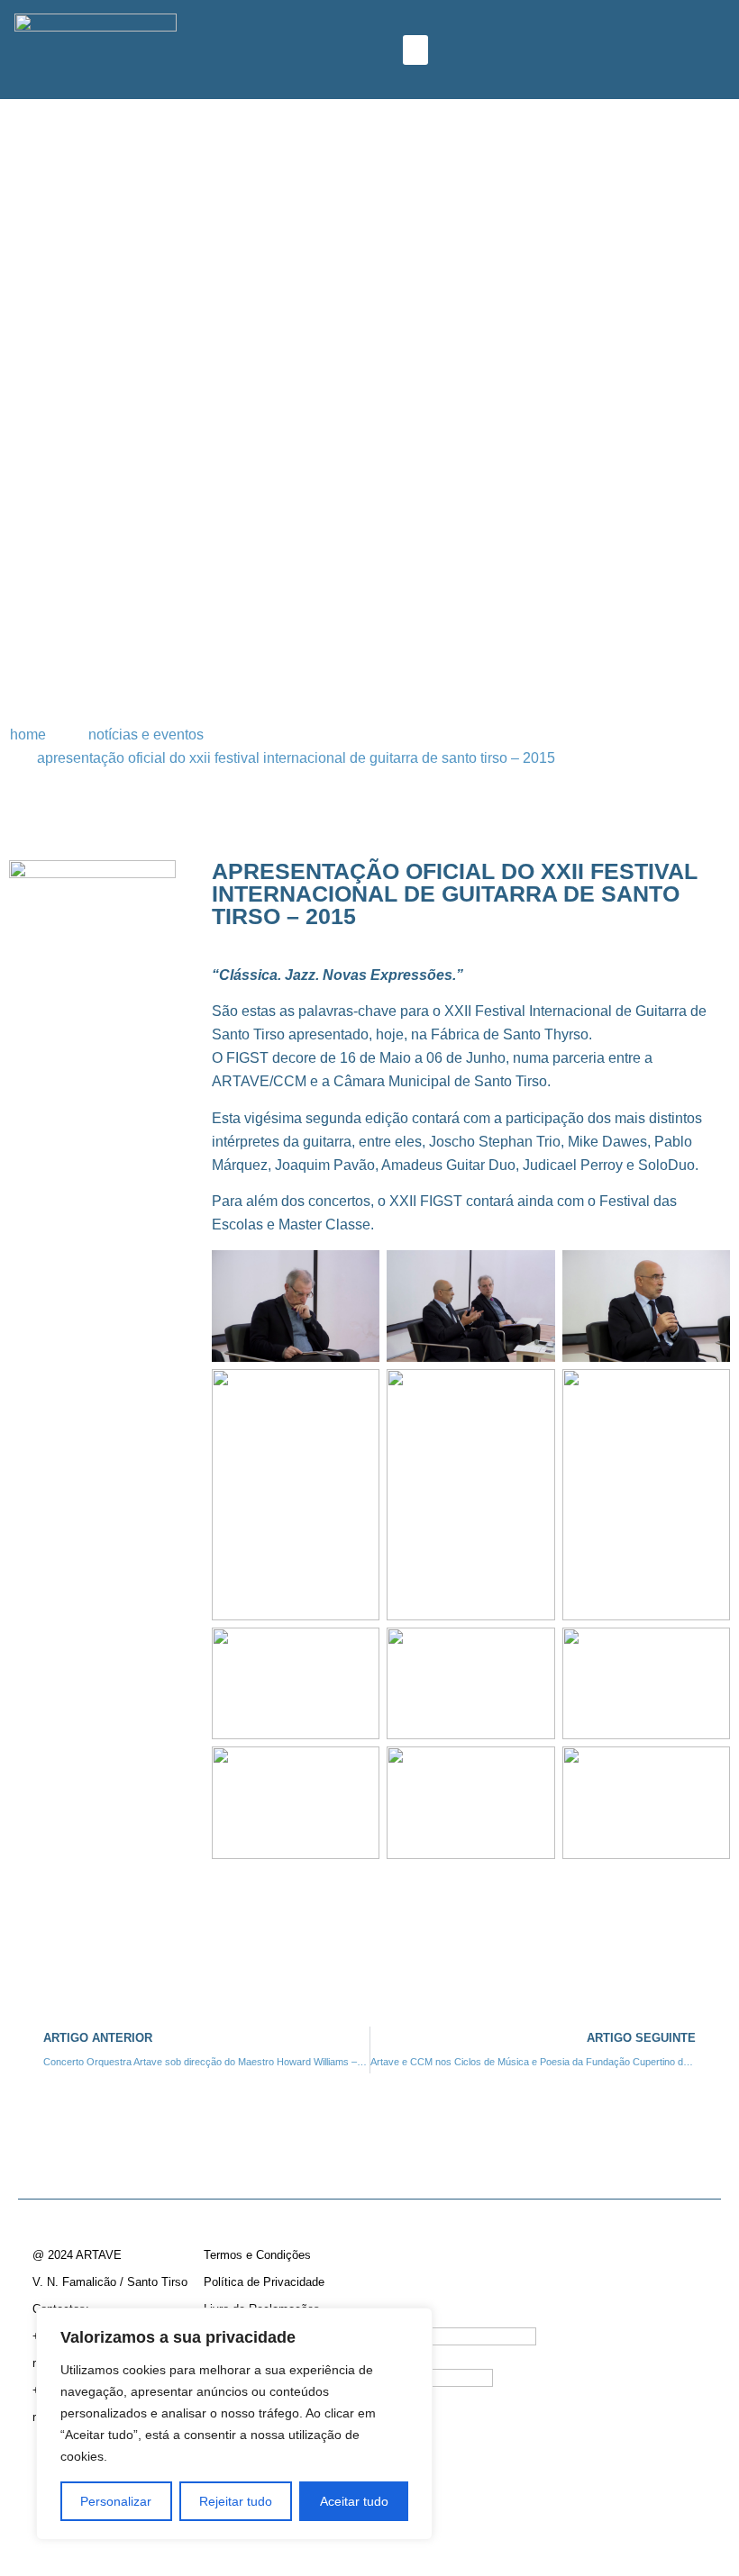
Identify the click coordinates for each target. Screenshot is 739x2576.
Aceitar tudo (354, 2501)
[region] (234, 2424)
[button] (415, 50)
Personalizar (116, 2501)
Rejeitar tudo (236, 2501)
